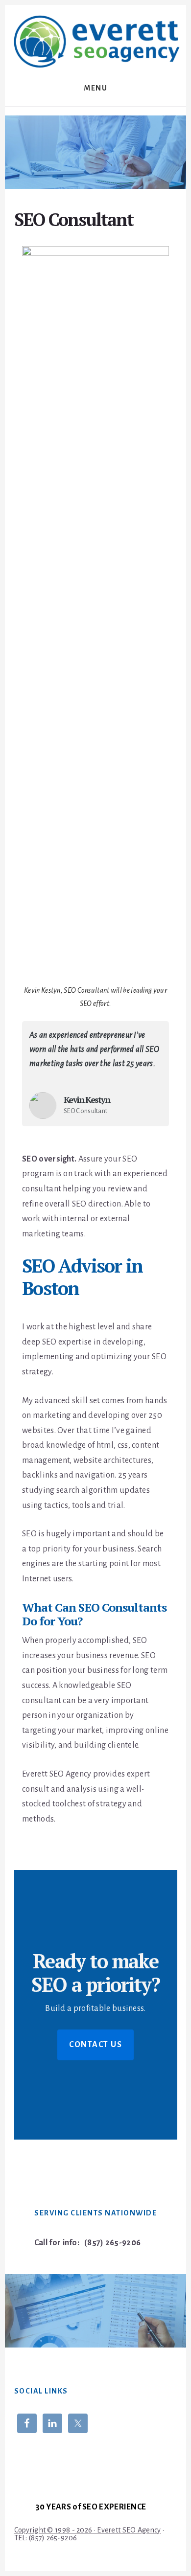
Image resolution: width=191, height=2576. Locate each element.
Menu (95, 88)
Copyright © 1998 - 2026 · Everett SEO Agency (88, 2530)
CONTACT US (95, 2045)
